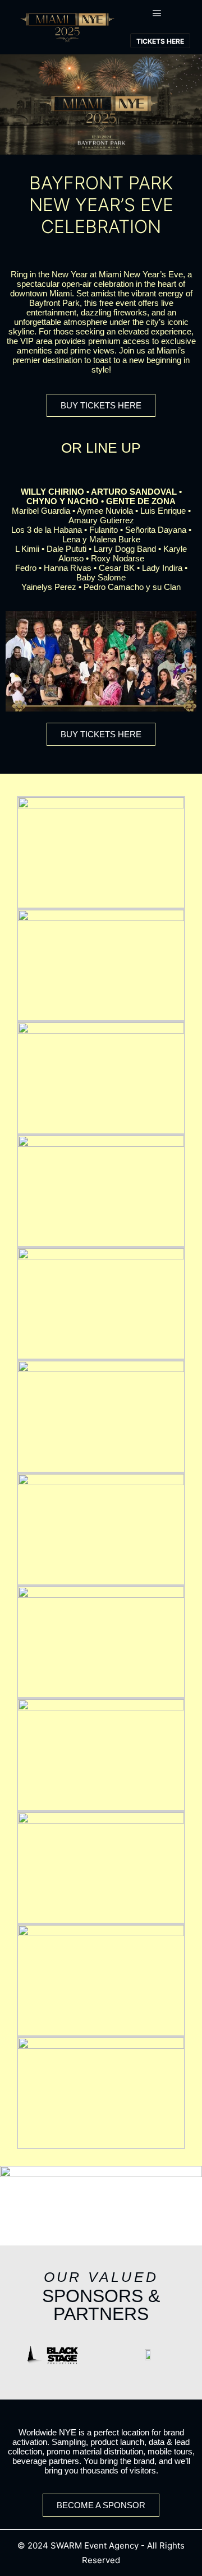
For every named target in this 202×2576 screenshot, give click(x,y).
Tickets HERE (160, 41)
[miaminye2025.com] (67, 27)
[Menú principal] (157, 13)
